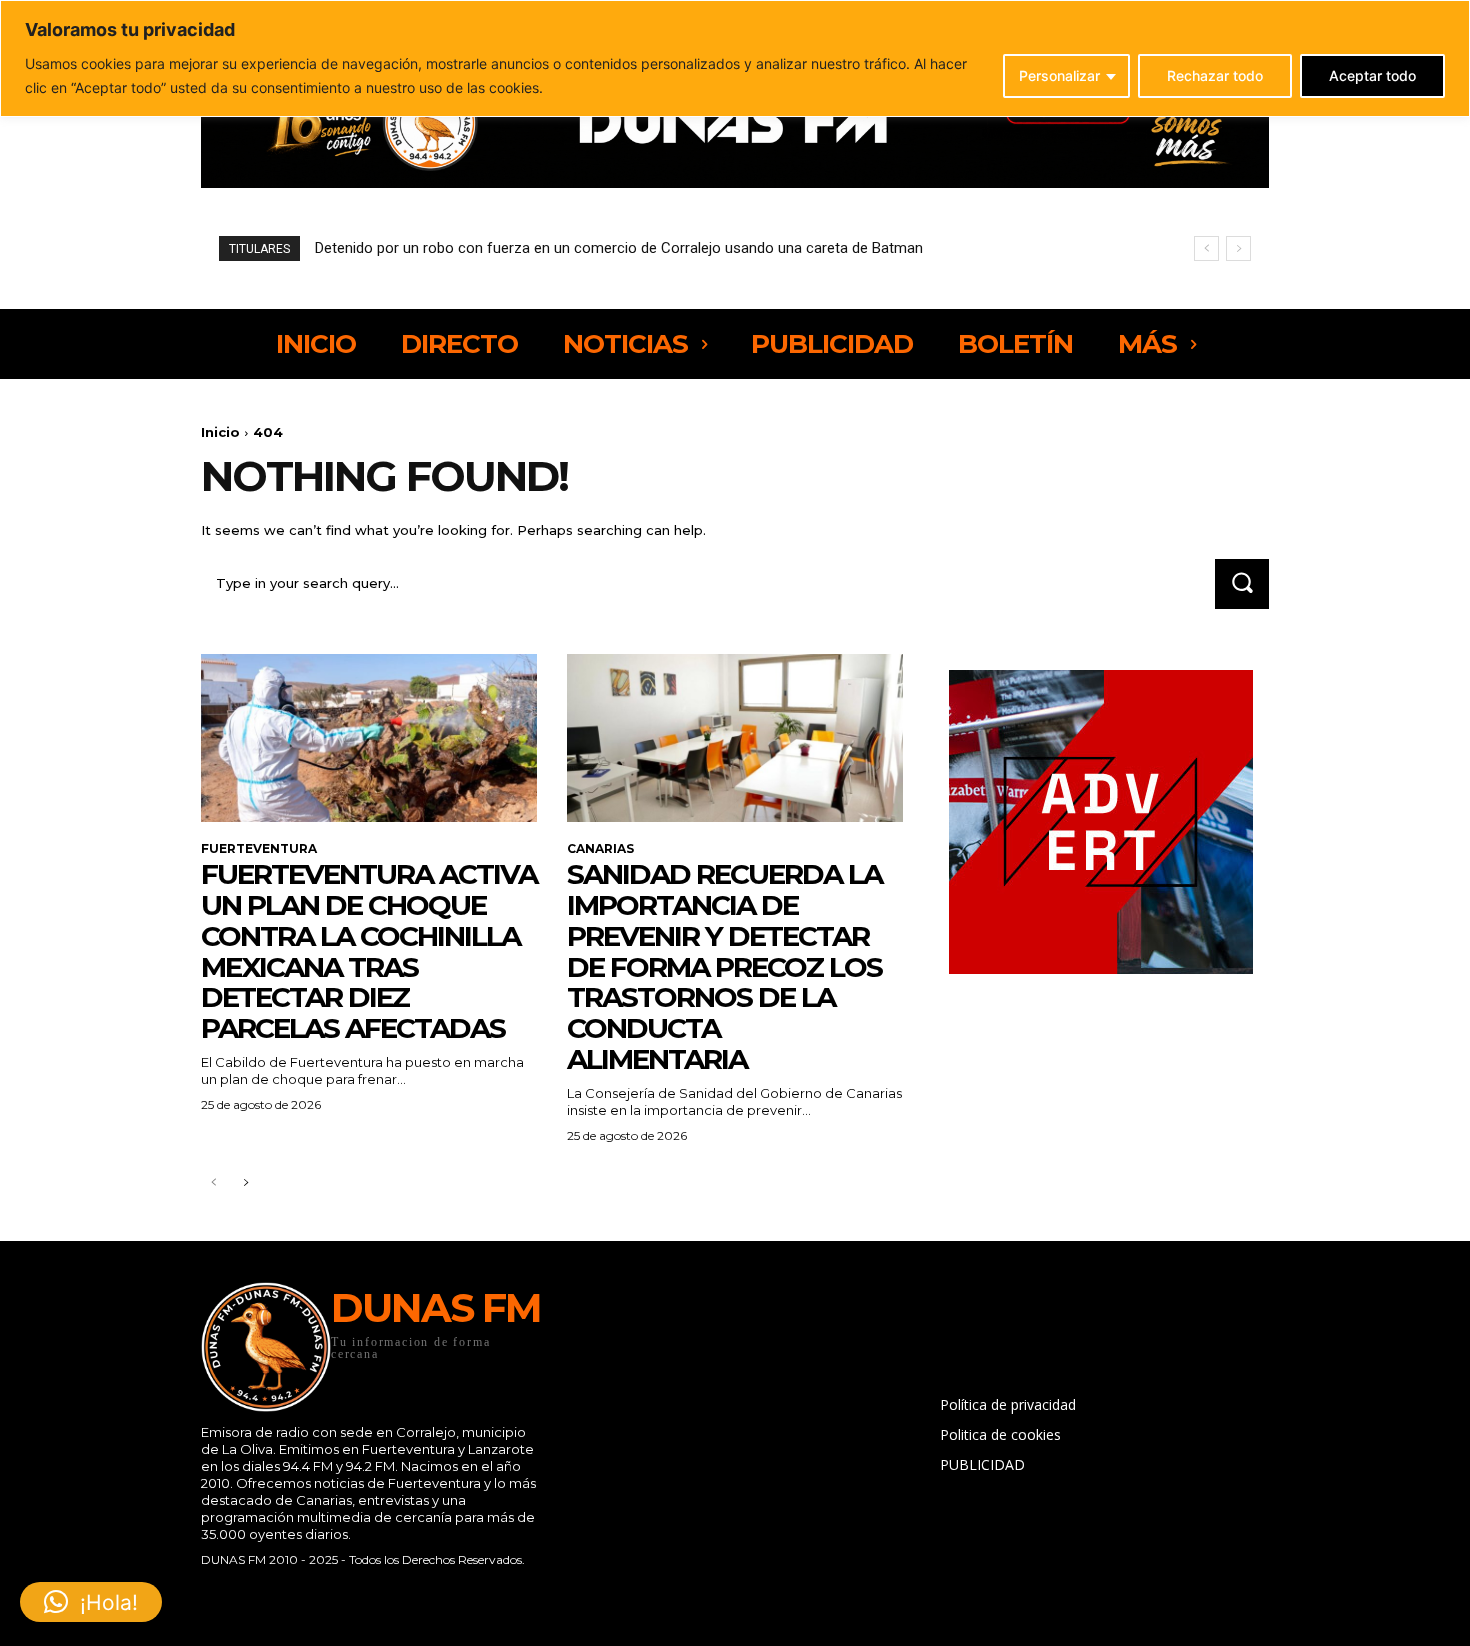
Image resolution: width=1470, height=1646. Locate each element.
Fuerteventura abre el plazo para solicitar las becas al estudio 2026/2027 (571, 248)
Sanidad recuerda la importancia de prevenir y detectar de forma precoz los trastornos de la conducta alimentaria (724, 966)
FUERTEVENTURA (259, 849)
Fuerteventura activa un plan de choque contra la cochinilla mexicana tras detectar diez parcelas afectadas (369, 951)
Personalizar (1059, 75)
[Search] (1242, 583)
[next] (1238, 248)
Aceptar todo (1372, 75)
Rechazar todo (1215, 75)
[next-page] (245, 1183)
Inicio (220, 432)
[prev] (1206, 248)
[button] (91, 1602)
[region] (735, 58)
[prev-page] (213, 1183)
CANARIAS (600, 849)
